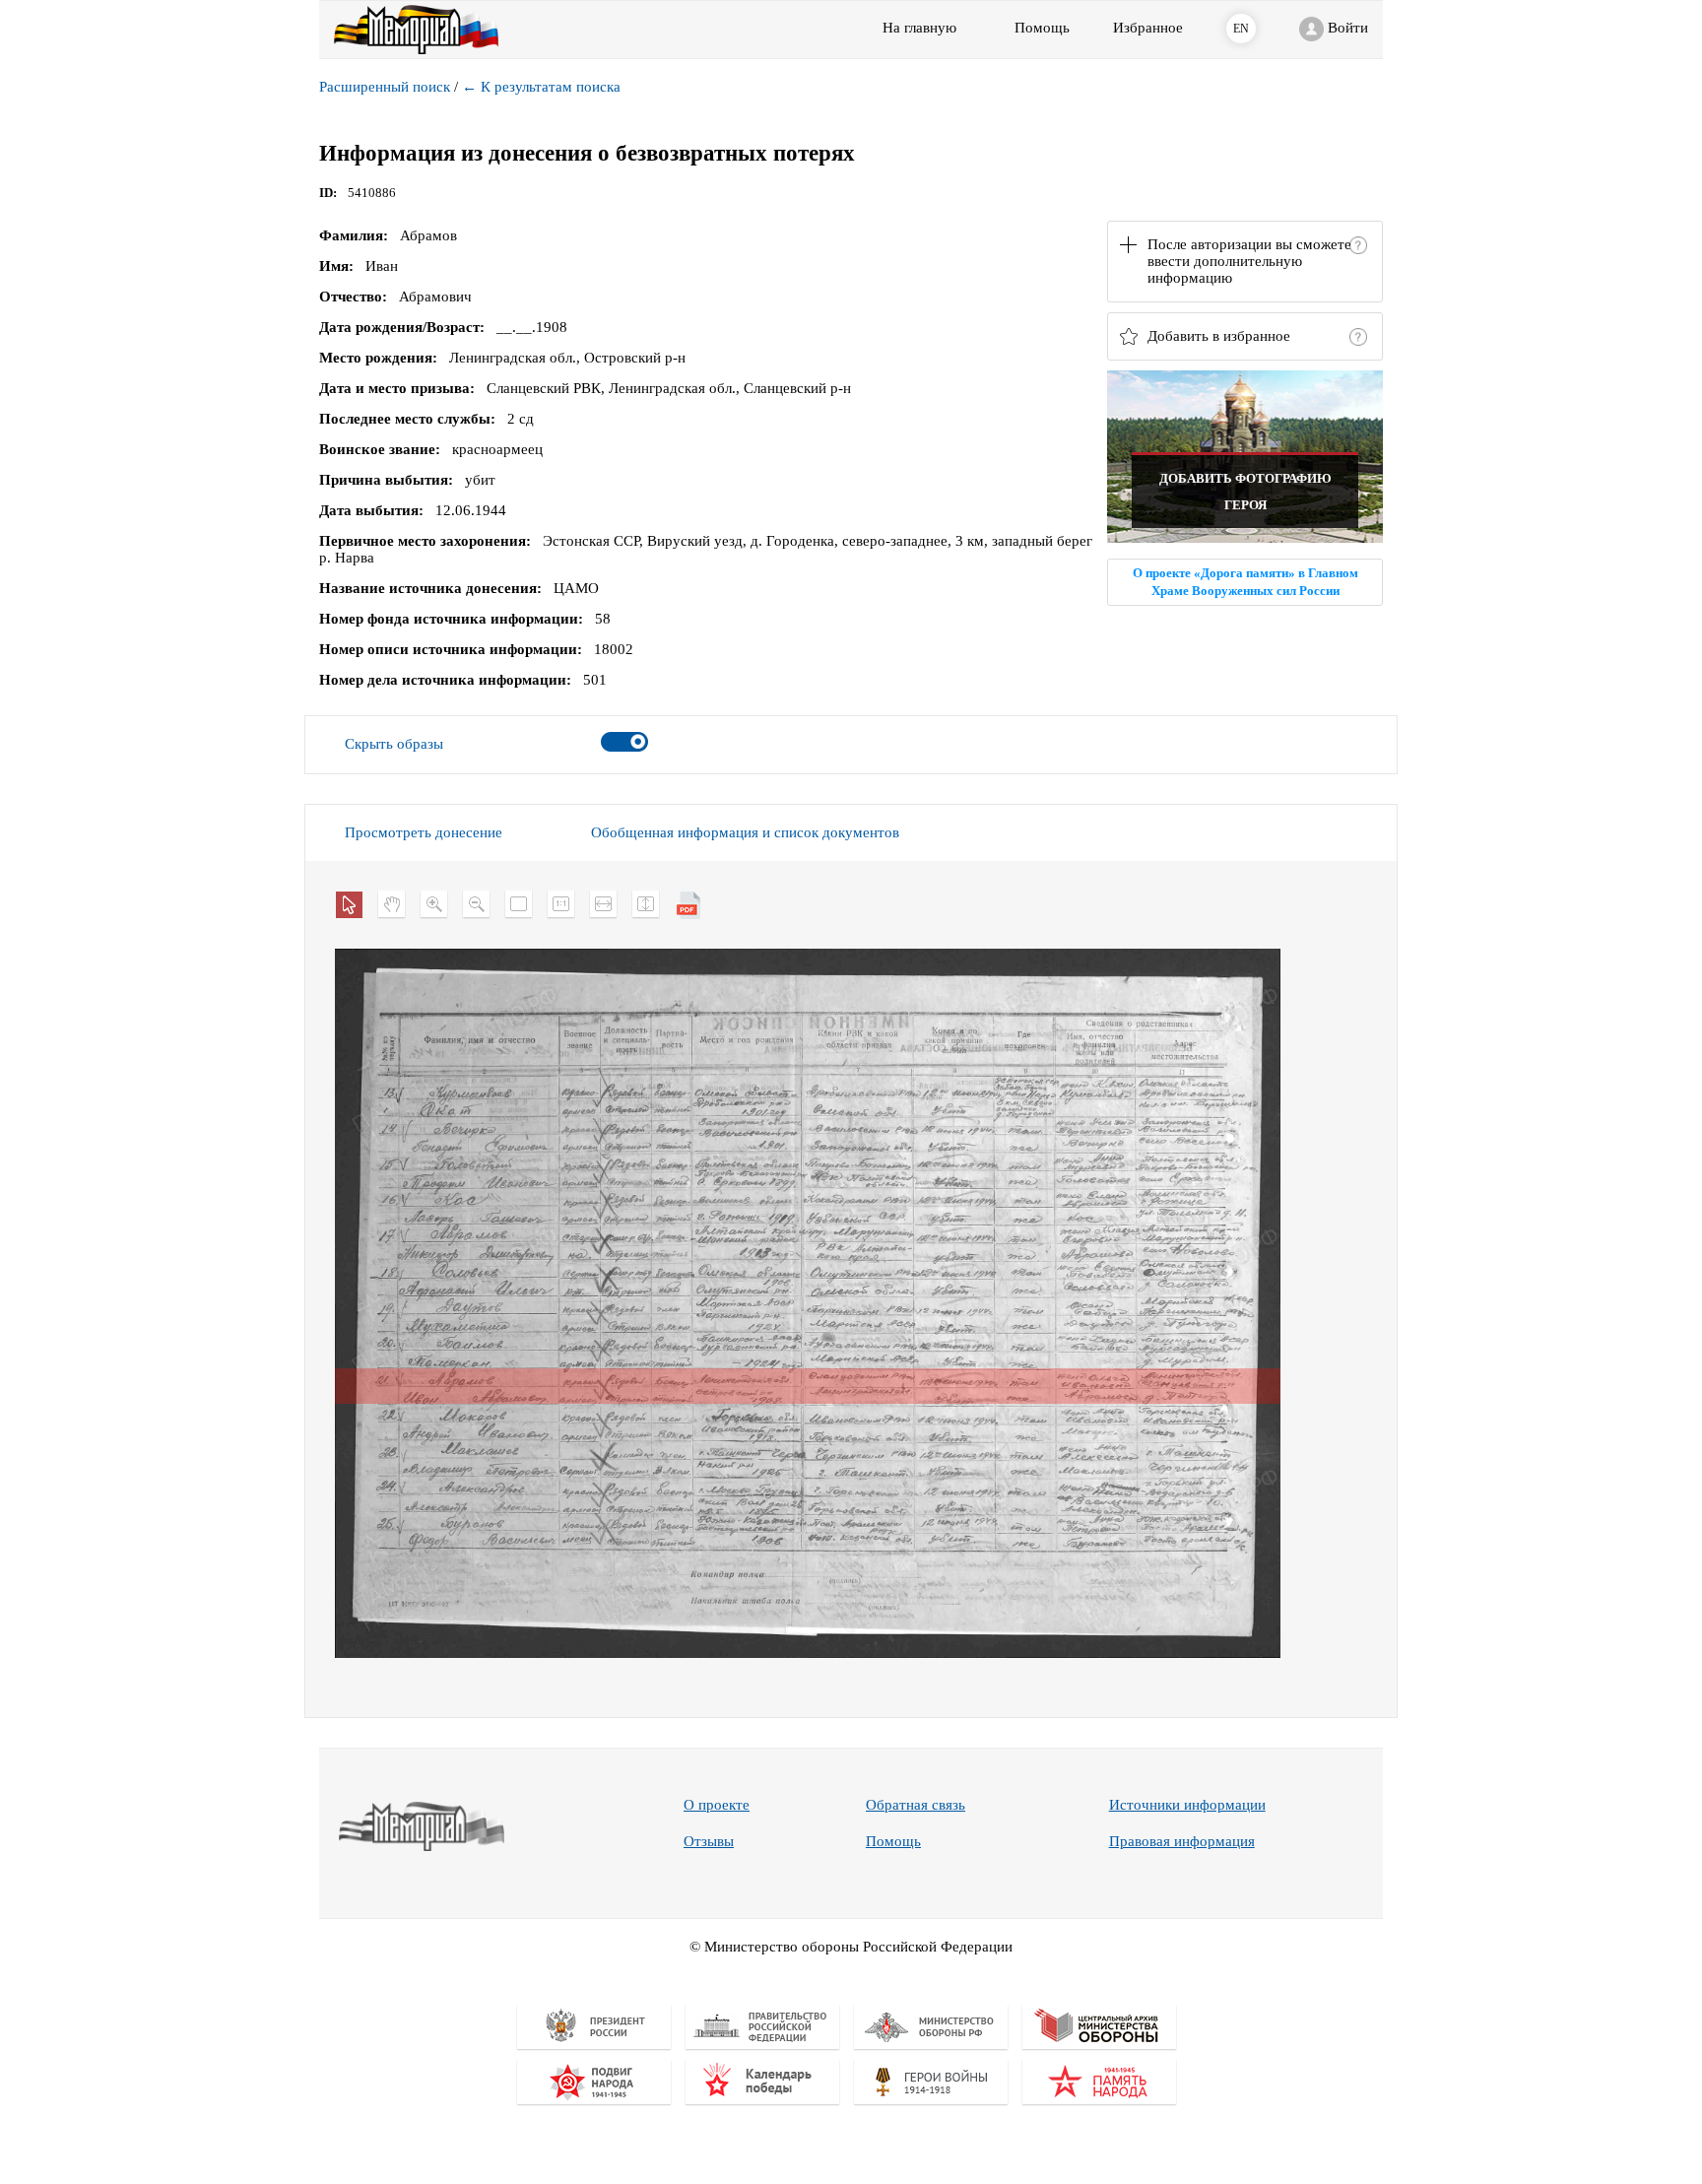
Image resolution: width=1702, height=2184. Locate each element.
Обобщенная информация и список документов (745, 832)
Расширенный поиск (385, 87)
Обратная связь (916, 1805)
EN (1241, 29)
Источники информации (1187, 1805)
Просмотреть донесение (424, 832)
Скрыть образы (394, 744)
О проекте (717, 1805)
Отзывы (709, 1841)
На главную (919, 28)
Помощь (893, 1841)
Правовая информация (1182, 1841)
